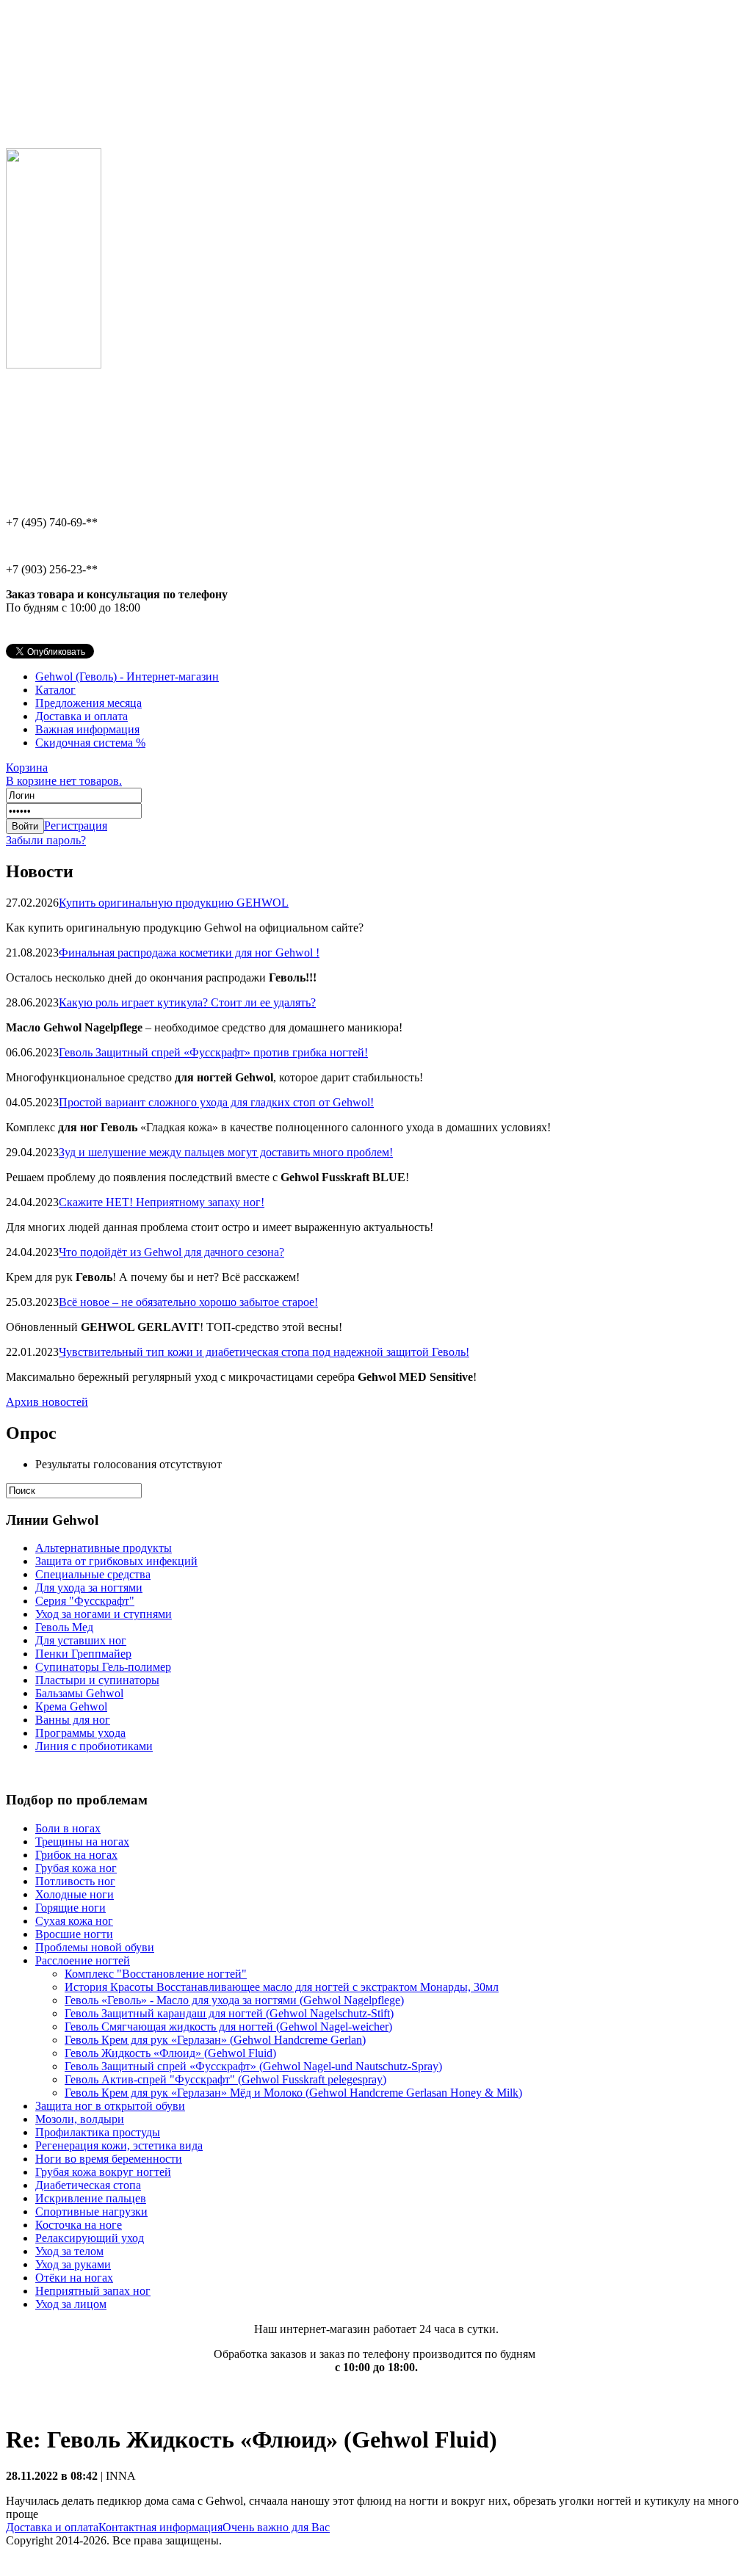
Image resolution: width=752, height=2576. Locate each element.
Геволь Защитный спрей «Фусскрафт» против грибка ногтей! (213, 1052)
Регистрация (76, 826)
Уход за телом (69, 2251)
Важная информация (87, 729)
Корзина (64, 774)
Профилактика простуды (98, 2132)
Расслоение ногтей (83, 1960)
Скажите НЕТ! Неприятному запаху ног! (162, 1202)
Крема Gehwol (71, 1706)
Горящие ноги (70, 1908)
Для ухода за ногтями (89, 1588)
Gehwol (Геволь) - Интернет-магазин (127, 676)
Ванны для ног (73, 1720)
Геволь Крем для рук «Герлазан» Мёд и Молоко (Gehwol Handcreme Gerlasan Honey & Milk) (293, 2093)
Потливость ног (75, 1881)
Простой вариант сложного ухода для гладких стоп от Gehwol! (216, 1102)
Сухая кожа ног (74, 1921)
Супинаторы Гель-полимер (103, 1667)
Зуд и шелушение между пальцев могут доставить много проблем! (226, 1152)
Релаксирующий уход (90, 2238)
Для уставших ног (81, 1640)
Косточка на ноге (79, 2225)
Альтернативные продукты (104, 1548)
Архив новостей (47, 1402)
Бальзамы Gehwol (79, 1693)
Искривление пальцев (91, 2198)
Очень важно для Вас (276, 2527)
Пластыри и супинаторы (97, 1680)
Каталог (55, 690)
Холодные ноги (75, 1894)
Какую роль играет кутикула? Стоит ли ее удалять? (187, 1002)
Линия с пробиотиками (94, 1746)
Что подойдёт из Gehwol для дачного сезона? (171, 1252)
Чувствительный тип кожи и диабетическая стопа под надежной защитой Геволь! (264, 1352)
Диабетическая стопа (88, 2185)
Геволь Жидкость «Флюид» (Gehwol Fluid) (170, 2053)
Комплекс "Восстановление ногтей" (156, 1974)
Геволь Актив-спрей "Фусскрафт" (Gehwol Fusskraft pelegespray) (225, 2079)
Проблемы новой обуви (95, 1947)
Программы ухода (80, 1733)
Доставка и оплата (82, 716)
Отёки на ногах (74, 2278)
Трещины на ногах (82, 1842)
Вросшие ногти (74, 1934)
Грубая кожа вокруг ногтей (103, 2172)
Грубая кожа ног (76, 1868)
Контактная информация (160, 2527)
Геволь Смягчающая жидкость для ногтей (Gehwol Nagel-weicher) (228, 2027)
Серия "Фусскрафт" (85, 1601)
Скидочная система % (90, 743)
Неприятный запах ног (93, 2291)
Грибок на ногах (76, 1855)
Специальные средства (93, 1574)
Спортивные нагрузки (91, 2212)
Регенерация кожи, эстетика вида (119, 2145)
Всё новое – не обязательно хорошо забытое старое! (188, 1302)
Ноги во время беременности (109, 2159)
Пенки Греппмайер (83, 1654)
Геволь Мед (64, 1627)
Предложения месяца (88, 703)
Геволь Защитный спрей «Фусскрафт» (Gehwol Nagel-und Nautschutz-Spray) (253, 2066)
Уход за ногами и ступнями (104, 1614)
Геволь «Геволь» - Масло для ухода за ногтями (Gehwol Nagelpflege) (234, 2000)
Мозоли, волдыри (80, 2119)
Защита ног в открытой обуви (110, 2106)
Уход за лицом (71, 2304)
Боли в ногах (68, 1828)
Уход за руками (73, 2264)
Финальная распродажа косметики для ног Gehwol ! (189, 953)
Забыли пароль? (46, 840)
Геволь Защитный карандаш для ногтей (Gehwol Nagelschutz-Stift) (229, 2013)
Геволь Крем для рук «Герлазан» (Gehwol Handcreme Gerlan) (215, 2040)
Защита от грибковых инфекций (116, 1561)
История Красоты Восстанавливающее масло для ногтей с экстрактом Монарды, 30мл (282, 1987)
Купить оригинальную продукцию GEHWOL (174, 903)
